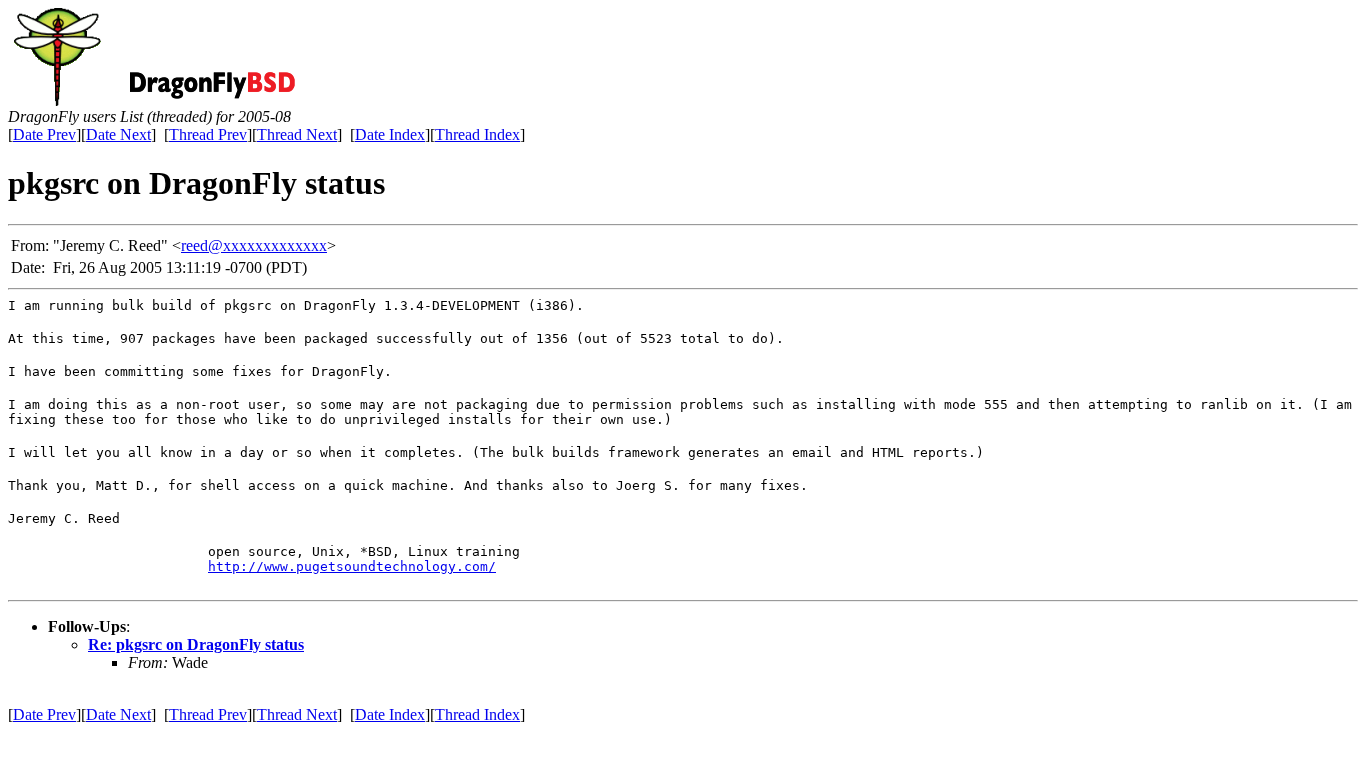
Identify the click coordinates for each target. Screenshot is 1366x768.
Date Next (118, 134)
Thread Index (477, 134)
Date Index (390, 134)
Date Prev (44, 134)
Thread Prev (208, 134)
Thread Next (297, 134)
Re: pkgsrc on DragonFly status (196, 644)
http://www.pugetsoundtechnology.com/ (352, 566)
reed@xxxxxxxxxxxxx (254, 245)
